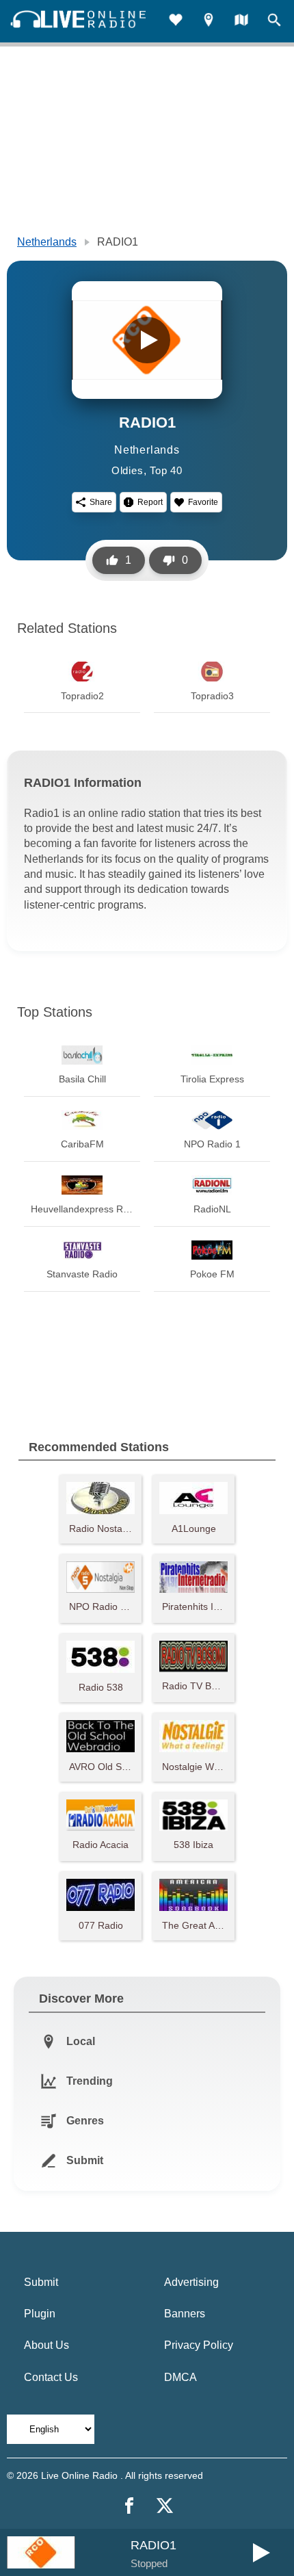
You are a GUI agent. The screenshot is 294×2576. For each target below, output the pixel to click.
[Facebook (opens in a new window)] (129, 2506)
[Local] (209, 22)
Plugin (40, 2314)
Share (101, 502)
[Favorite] (176, 22)
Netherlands (47, 242)
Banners (185, 2314)
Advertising (191, 2282)
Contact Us (51, 2377)
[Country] (241, 22)
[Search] (274, 22)
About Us (46, 2345)
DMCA (181, 2377)
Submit (41, 2282)
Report (150, 502)
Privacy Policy (199, 2345)
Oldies (128, 470)
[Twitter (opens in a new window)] (165, 2506)
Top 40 (166, 470)
